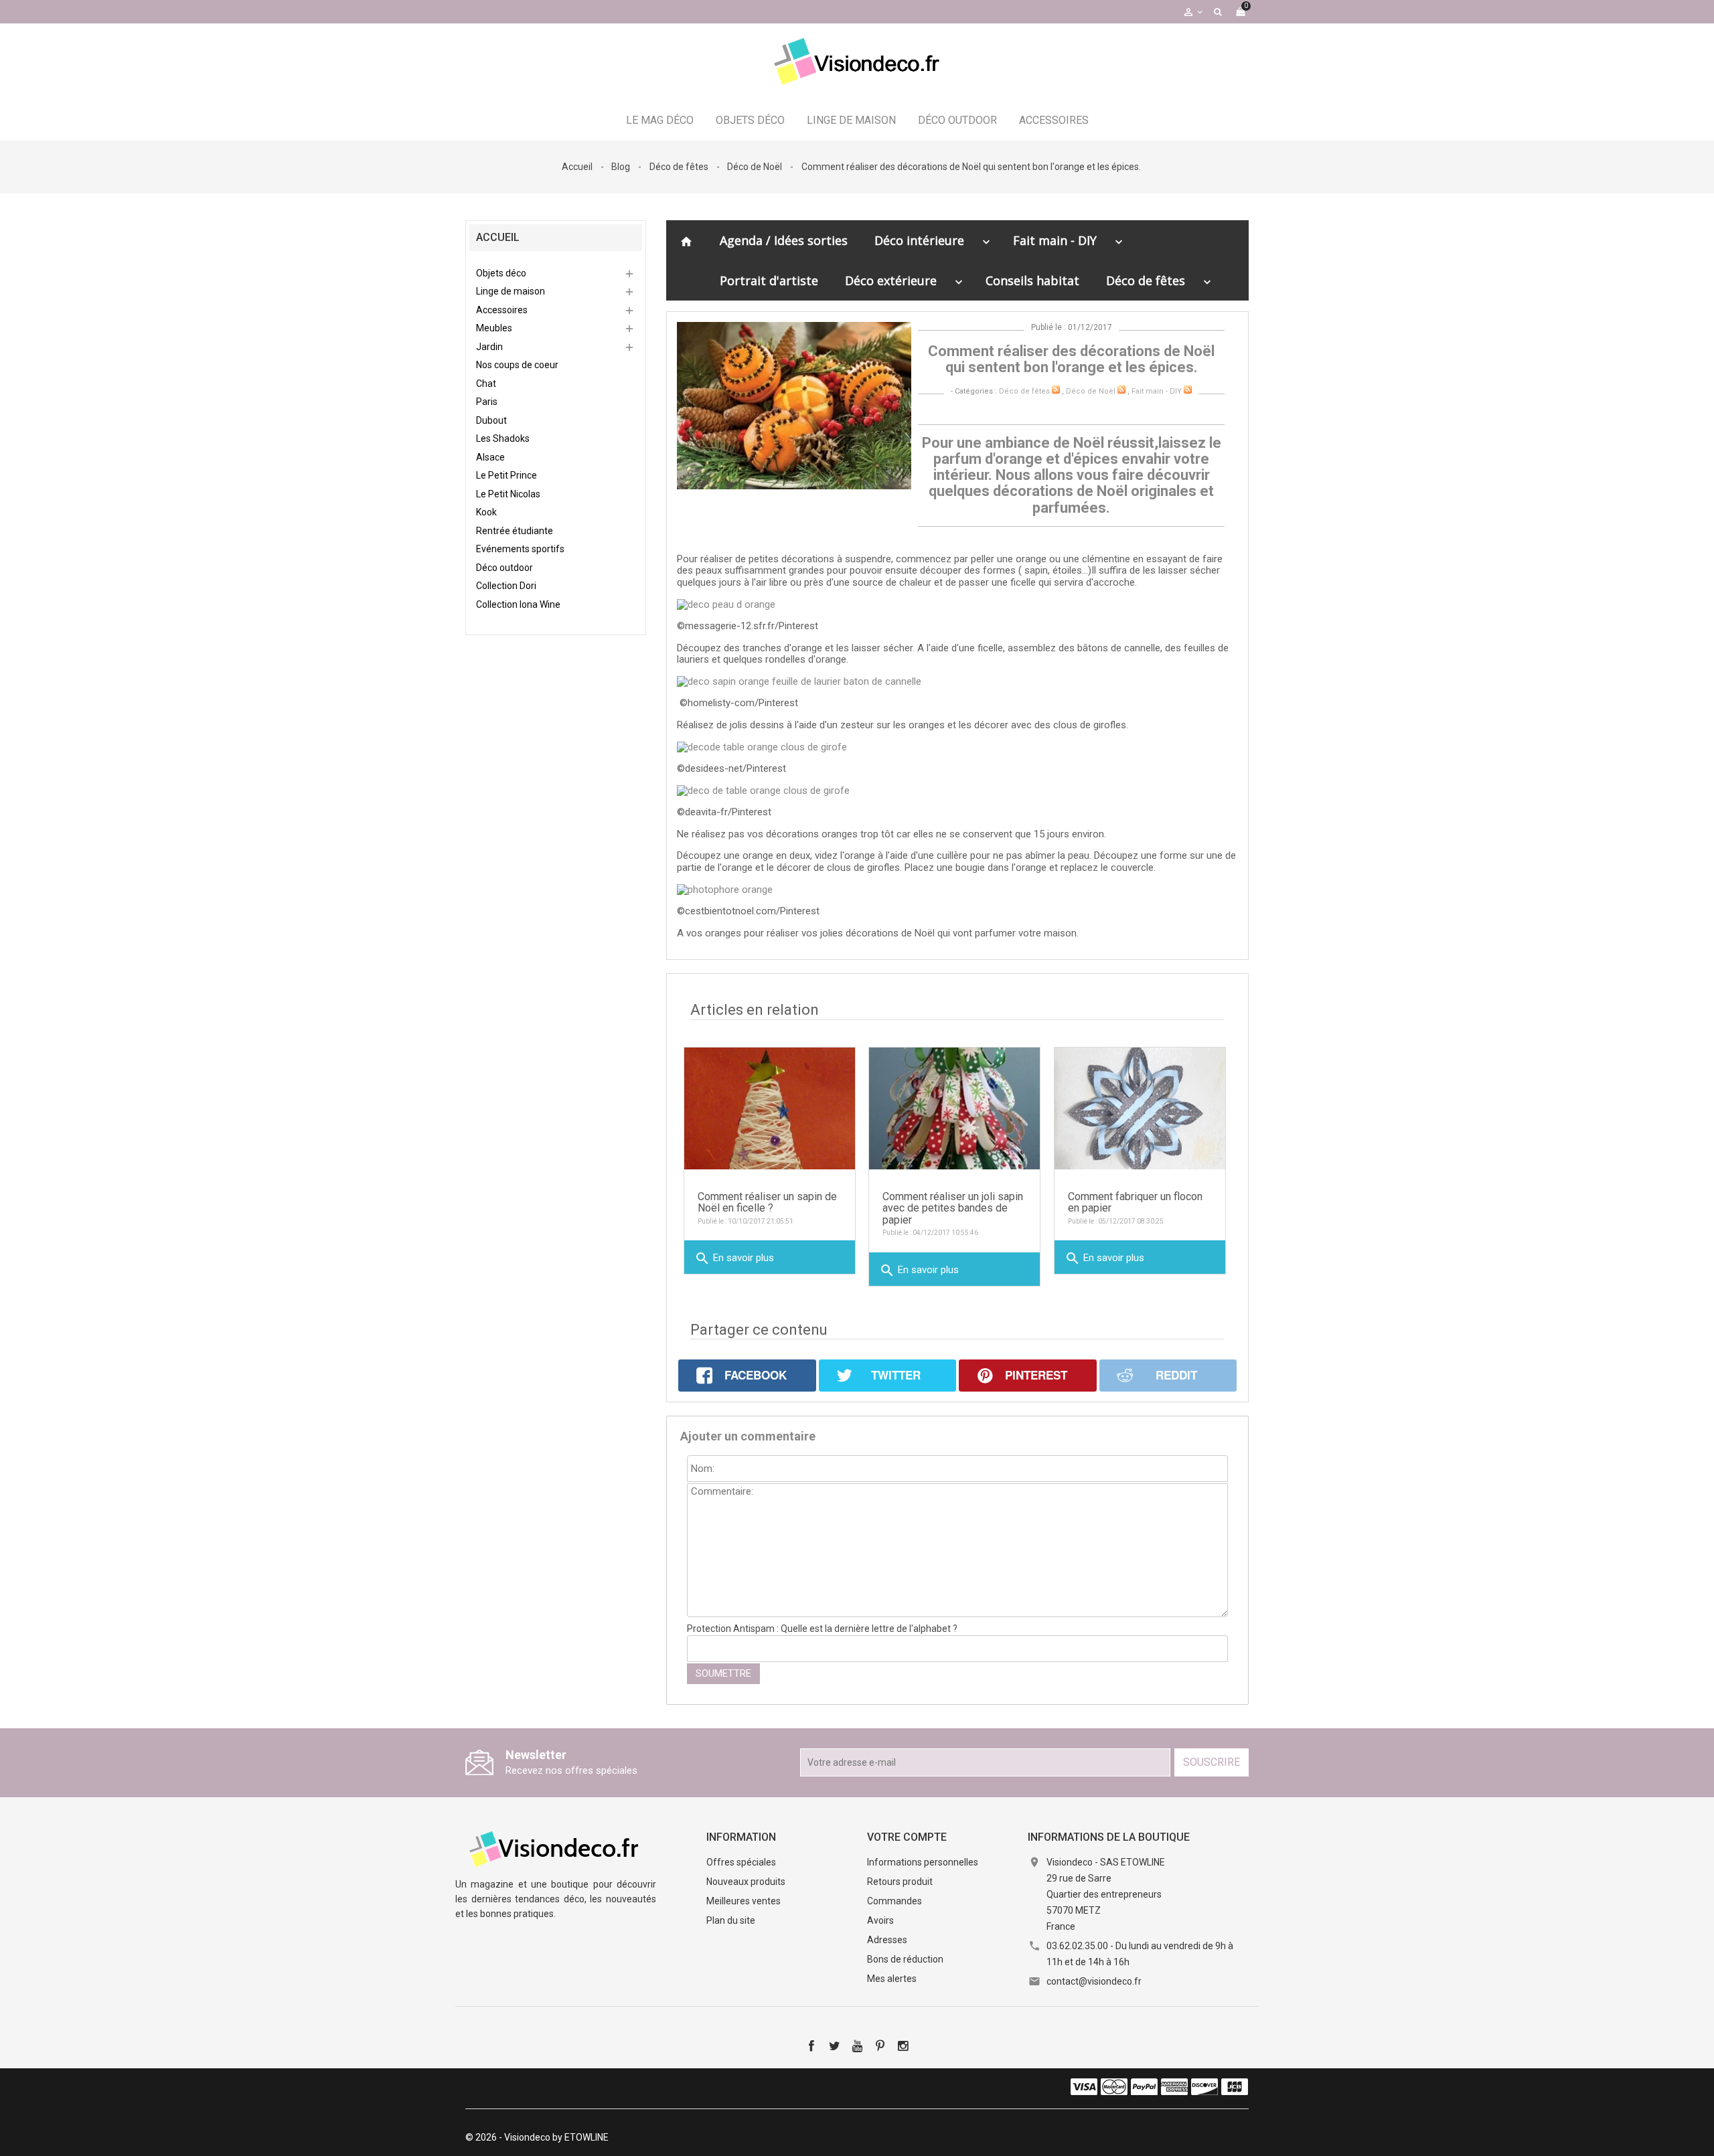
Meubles (494, 328)
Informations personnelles (923, 1862)
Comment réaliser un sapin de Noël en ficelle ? (767, 1203)
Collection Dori (506, 586)
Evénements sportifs (520, 549)
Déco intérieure (919, 240)
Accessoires (1054, 120)
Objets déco (750, 120)
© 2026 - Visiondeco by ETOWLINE (537, 2137)
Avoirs (880, 1920)
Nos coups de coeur (517, 365)
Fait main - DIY (1055, 240)
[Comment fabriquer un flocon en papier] (1140, 1108)
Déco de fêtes (1146, 280)
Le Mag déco (660, 120)
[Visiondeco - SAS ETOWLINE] (556, 1848)
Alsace (490, 457)
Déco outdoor (957, 120)
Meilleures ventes (744, 1901)
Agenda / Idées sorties (784, 240)
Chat (486, 384)
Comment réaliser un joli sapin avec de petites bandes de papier (953, 1208)
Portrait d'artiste (769, 280)
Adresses (887, 1940)
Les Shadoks (503, 438)
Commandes (894, 1901)
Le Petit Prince (507, 475)
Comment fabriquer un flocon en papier (1135, 1203)
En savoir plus (734, 1258)
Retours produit (900, 1882)
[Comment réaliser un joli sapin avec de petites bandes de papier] (954, 1108)
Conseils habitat (1032, 280)
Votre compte (907, 1837)
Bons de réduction (905, 1959)
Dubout (491, 420)
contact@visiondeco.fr (1094, 1981)
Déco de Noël (1091, 391)
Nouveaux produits (746, 1882)
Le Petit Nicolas (508, 494)
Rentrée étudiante (515, 531)
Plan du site (731, 1920)
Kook (486, 512)
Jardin (489, 347)
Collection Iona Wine (518, 604)
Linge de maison (851, 120)
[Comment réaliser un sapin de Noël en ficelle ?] (770, 1108)
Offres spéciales (741, 1862)
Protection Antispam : (822, 1629)
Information (741, 1837)
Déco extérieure (891, 280)
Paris (487, 402)
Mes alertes (892, 1979)
